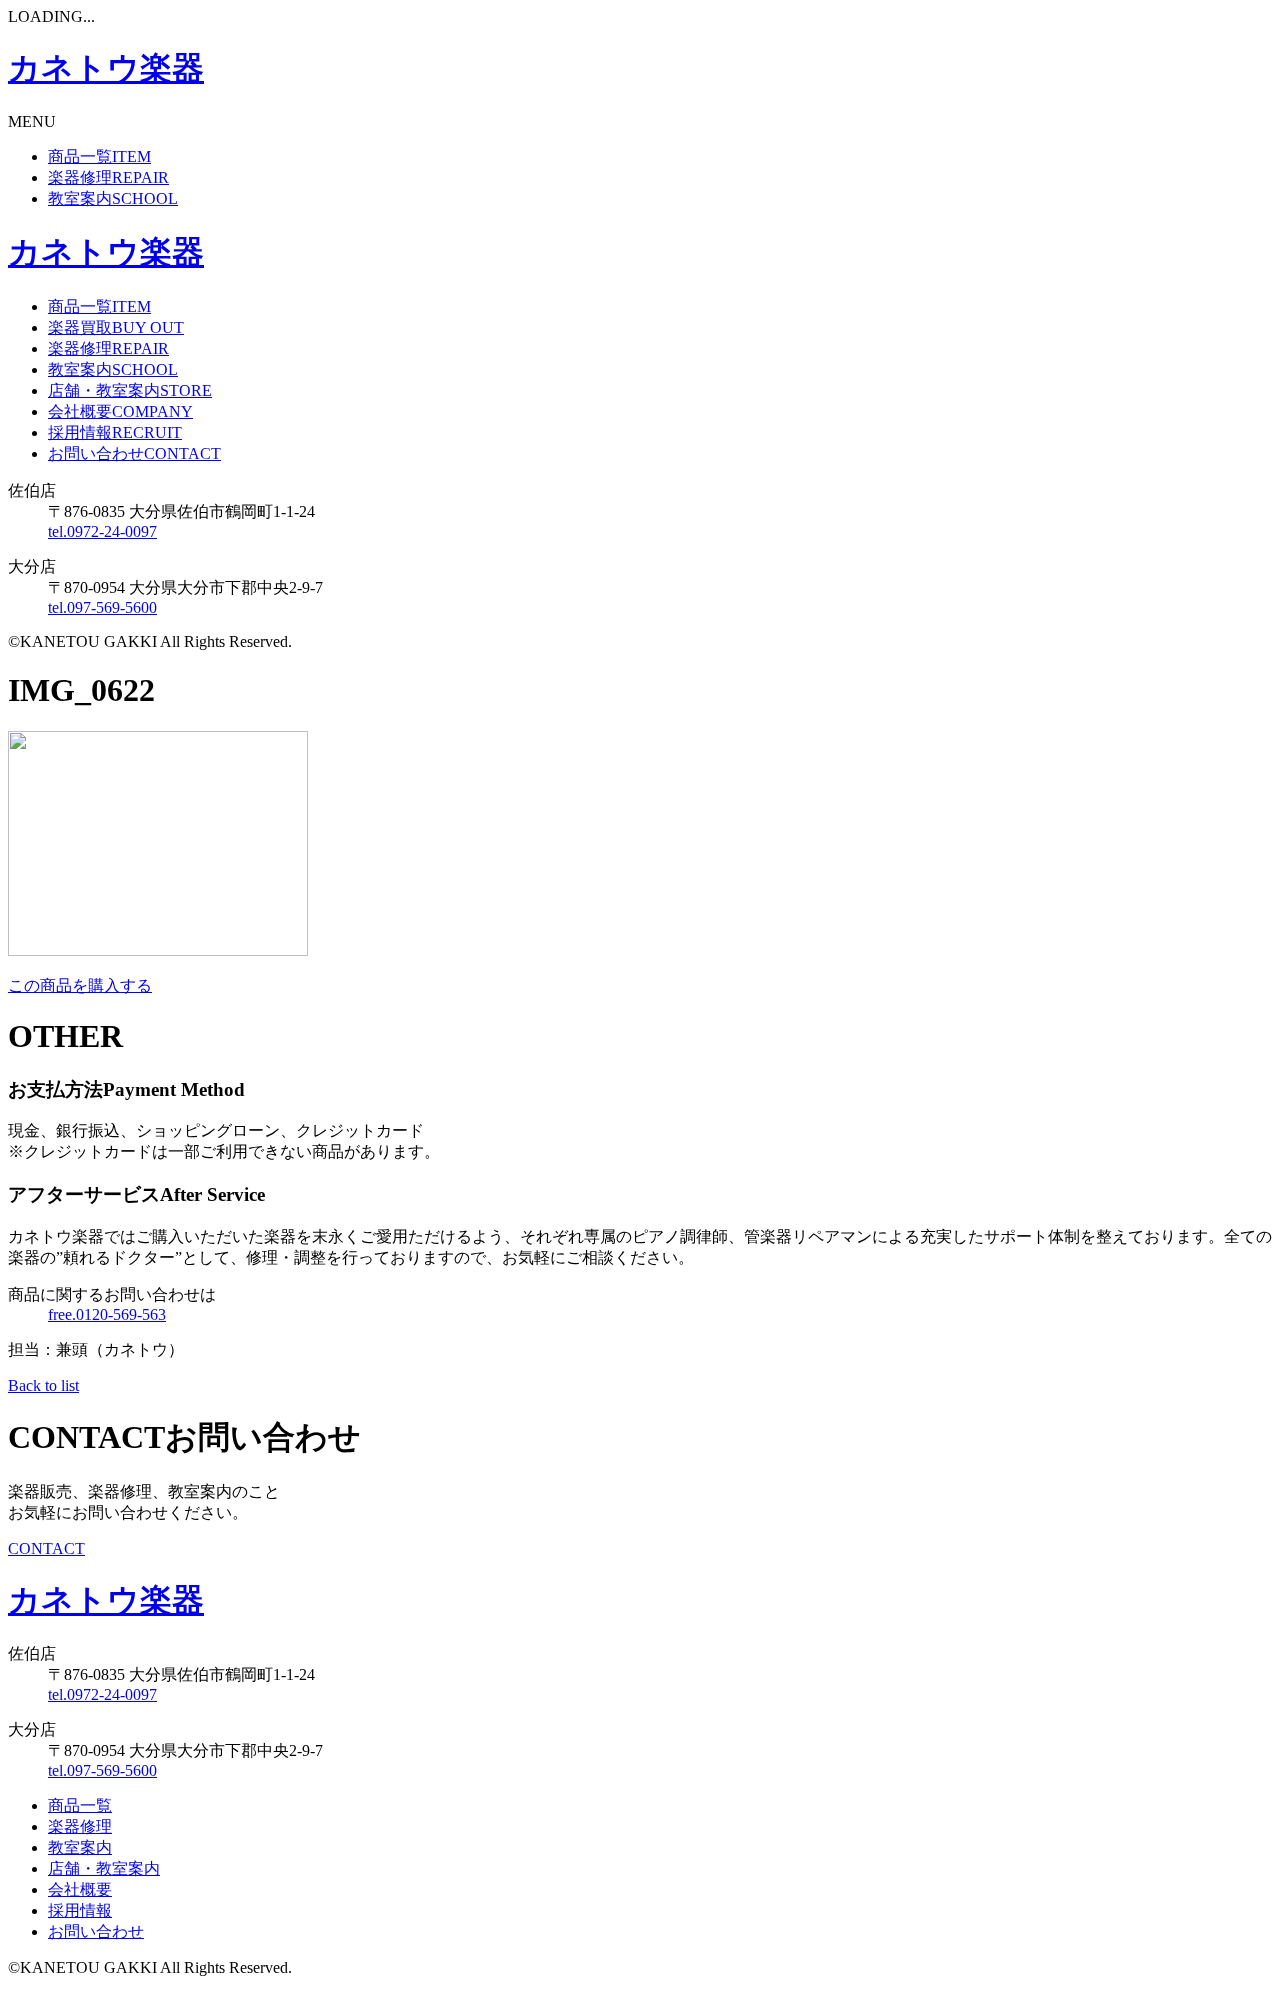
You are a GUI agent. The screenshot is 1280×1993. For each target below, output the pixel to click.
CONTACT (46, 1548)
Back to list (43, 1385)
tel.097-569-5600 (102, 607)
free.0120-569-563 (107, 1314)
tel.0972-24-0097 (102, 531)
